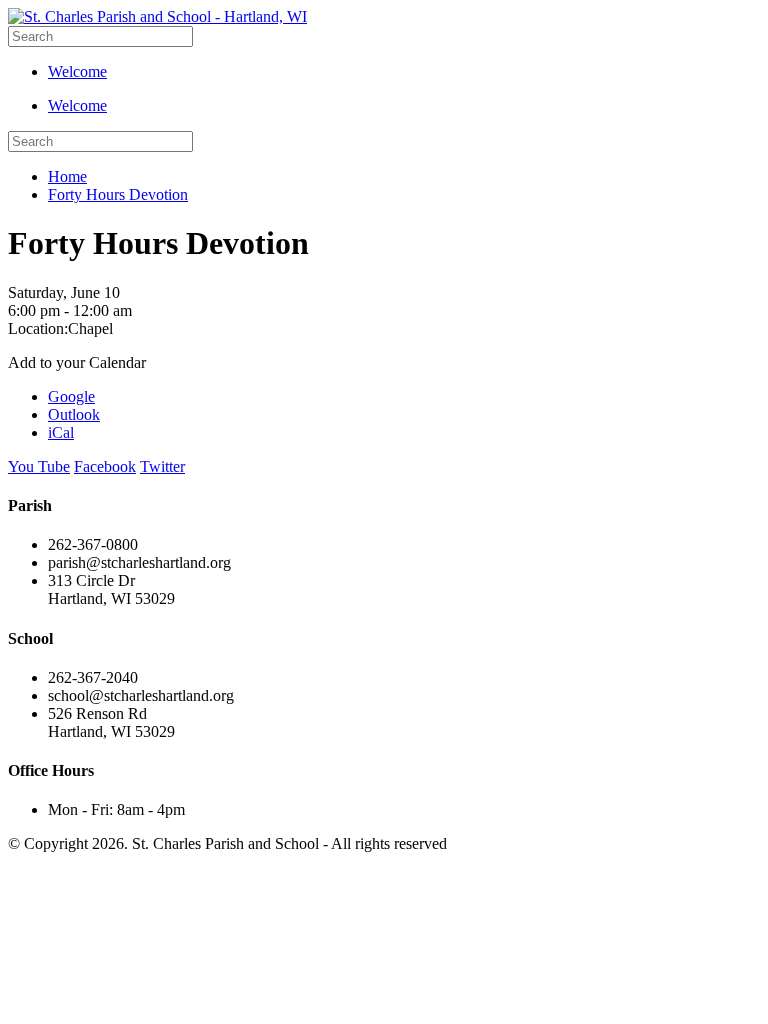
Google (71, 396)
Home (67, 176)
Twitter (162, 466)
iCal (61, 432)
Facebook (105, 466)
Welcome (77, 71)
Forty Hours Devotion (118, 194)
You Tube (39, 466)
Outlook (74, 414)
